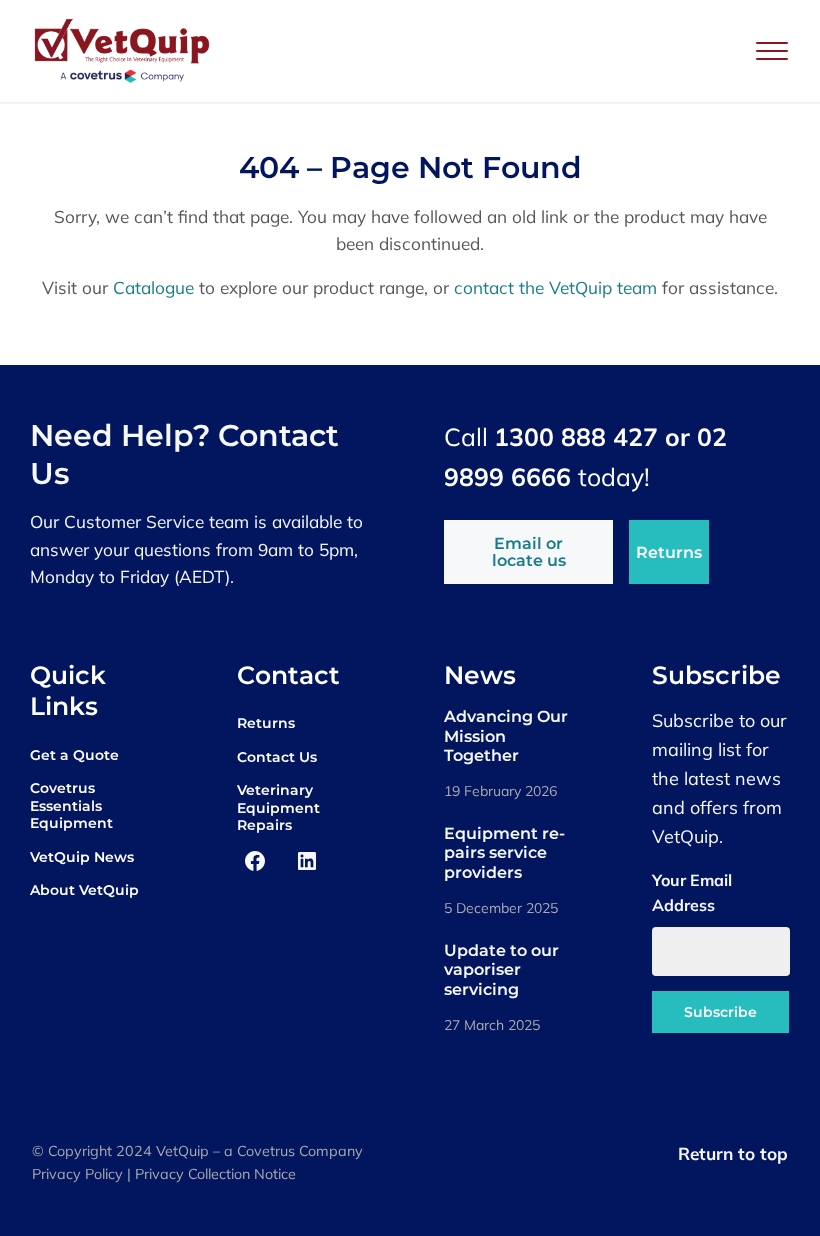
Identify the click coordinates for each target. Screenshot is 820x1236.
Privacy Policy (77, 1174)
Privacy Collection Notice (215, 1174)
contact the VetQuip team (555, 287)
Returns (669, 552)
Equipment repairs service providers (504, 852)
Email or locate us (529, 552)
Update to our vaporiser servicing (501, 969)
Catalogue (153, 287)
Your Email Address (692, 893)
